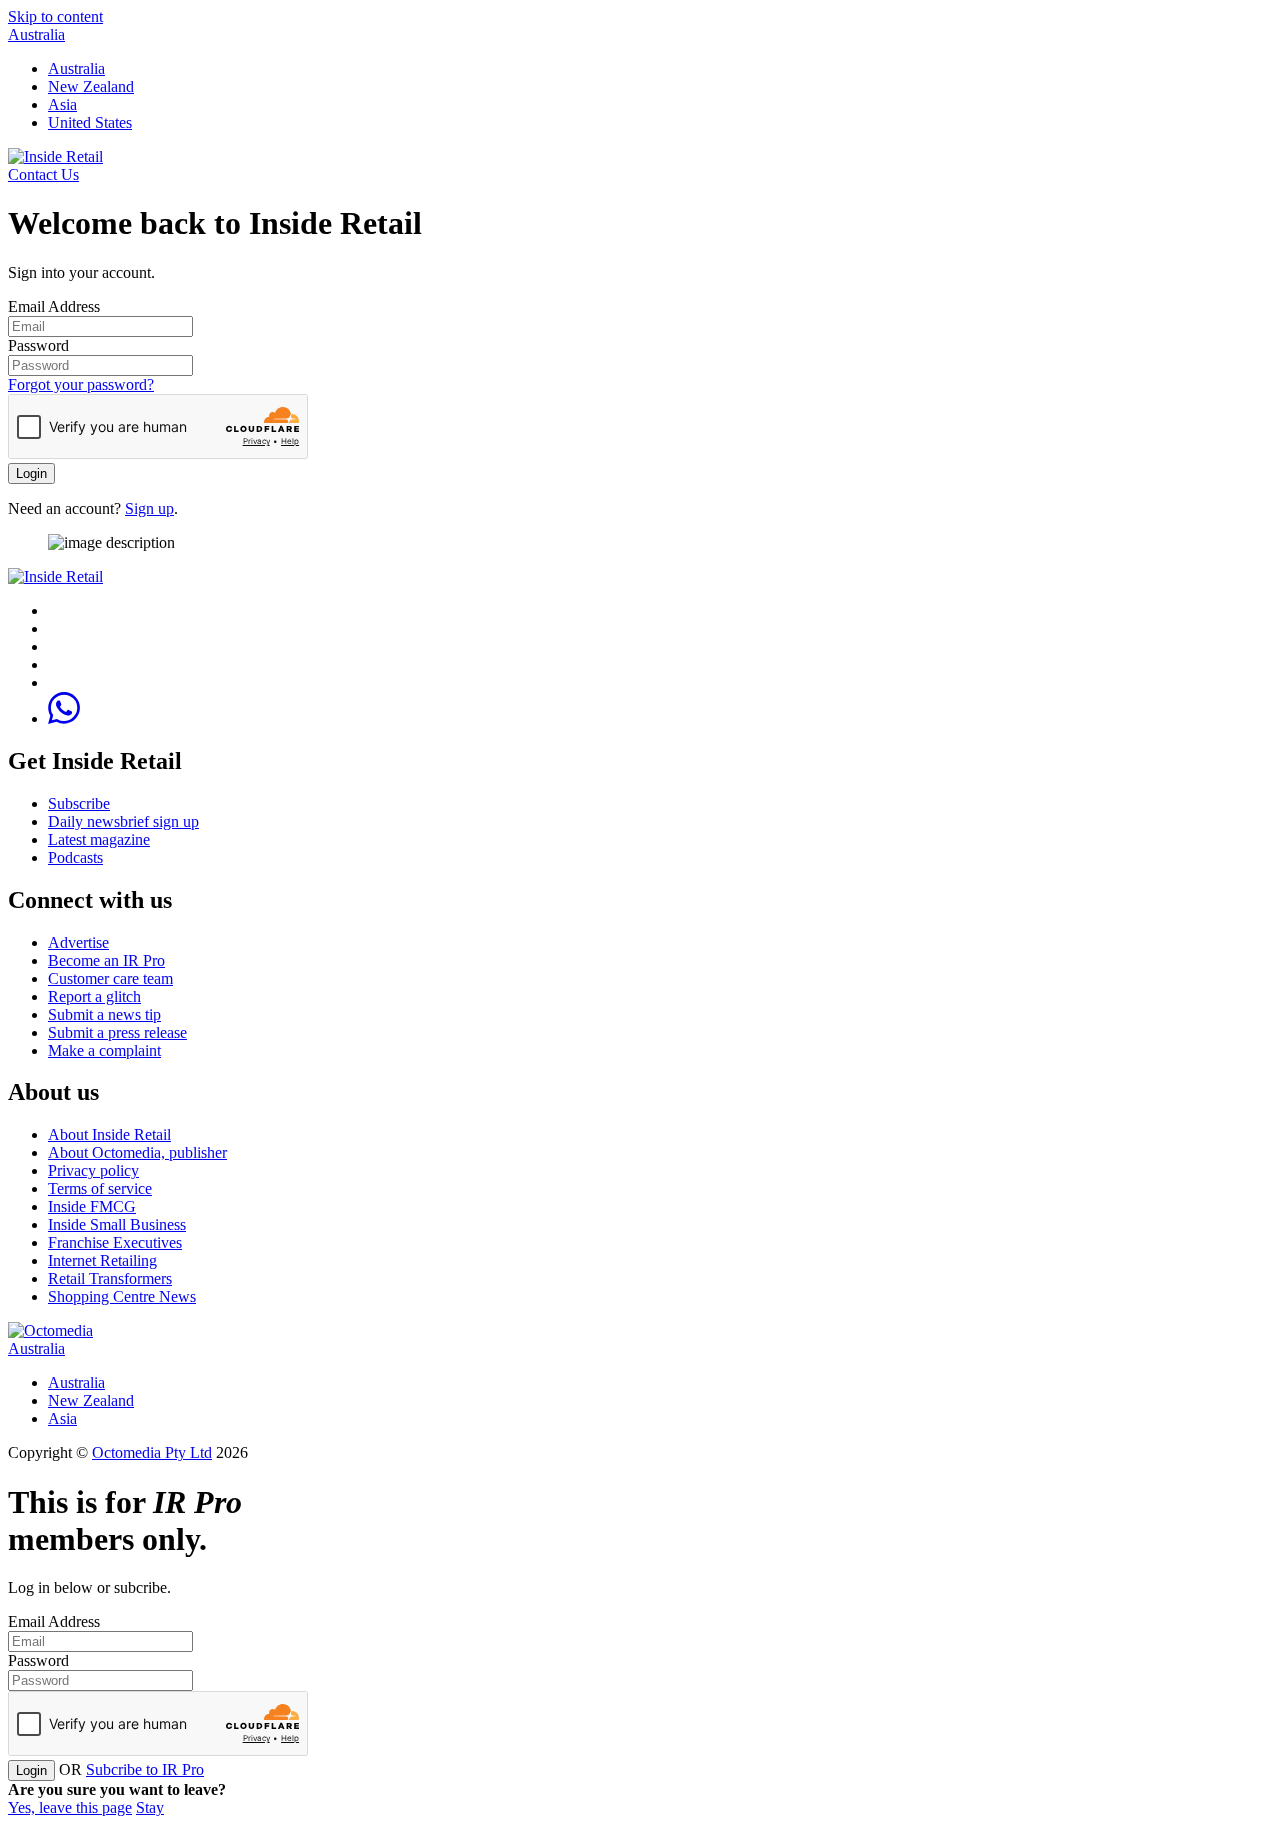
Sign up (149, 508)
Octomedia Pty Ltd (152, 1452)
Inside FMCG (92, 1206)
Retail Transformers (110, 1278)
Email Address (54, 306)
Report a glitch (94, 996)
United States (90, 122)
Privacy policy (93, 1170)
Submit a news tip (104, 1014)
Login (31, 473)
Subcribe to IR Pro (145, 1769)
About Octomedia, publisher (137, 1152)
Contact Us (43, 174)
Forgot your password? (81, 384)
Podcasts (75, 857)
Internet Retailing (102, 1260)
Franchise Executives (115, 1242)
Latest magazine (99, 839)
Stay (150, 1807)
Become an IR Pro (106, 960)
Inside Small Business (117, 1224)
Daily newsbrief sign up (123, 821)
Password (38, 345)
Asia (62, 104)
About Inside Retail (109, 1134)
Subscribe (79, 803)
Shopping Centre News (122, 1296)
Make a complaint (104, 1050)
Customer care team (110, 978)
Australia (36, 34)
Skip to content (55, 16)
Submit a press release (117, 1032)
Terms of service (100, 1188)
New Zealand (91, 86)
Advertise (78, 942)
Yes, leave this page (70, 1807)
